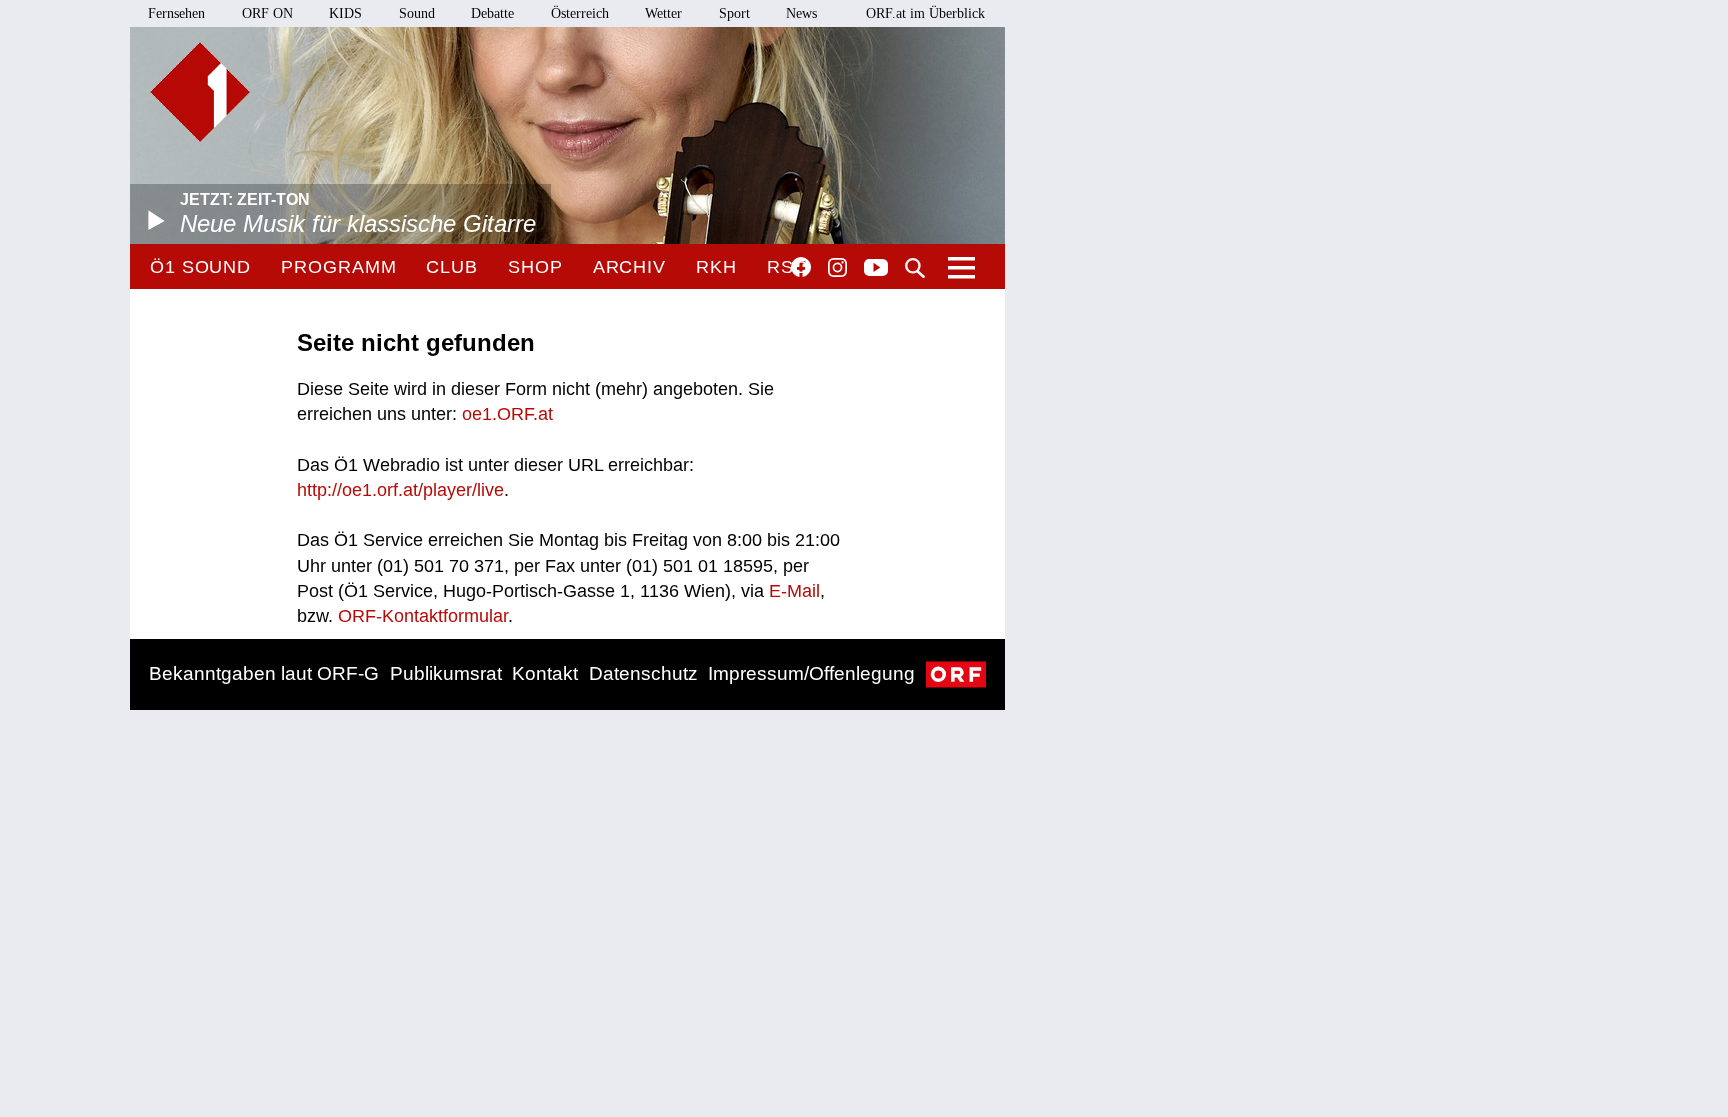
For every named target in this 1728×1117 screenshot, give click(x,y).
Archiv (629, 267)
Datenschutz (643, 673)
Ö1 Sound (200, 267)
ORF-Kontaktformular (423, 616)
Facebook (801, 267)
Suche (915, 268)
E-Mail (794, 591)
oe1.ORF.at (507, 414)
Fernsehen (176, 13)
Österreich (580, 13)
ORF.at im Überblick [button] (925, 13)
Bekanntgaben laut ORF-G (264, 673)
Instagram (837, 268)
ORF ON (267, 13)
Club (452, 267)
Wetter (663, 13)
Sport (734, 13)
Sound (417, 13)
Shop (535, 267)
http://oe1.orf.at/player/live (400, 490)
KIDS (345, 13)
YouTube (876, 269)
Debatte (492, 13)
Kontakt (545, 673)
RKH (716, 267)
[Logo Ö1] (200, 92)
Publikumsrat (446, 673)
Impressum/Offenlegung (811, 673)
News (801, 13)
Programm (338, 267)
